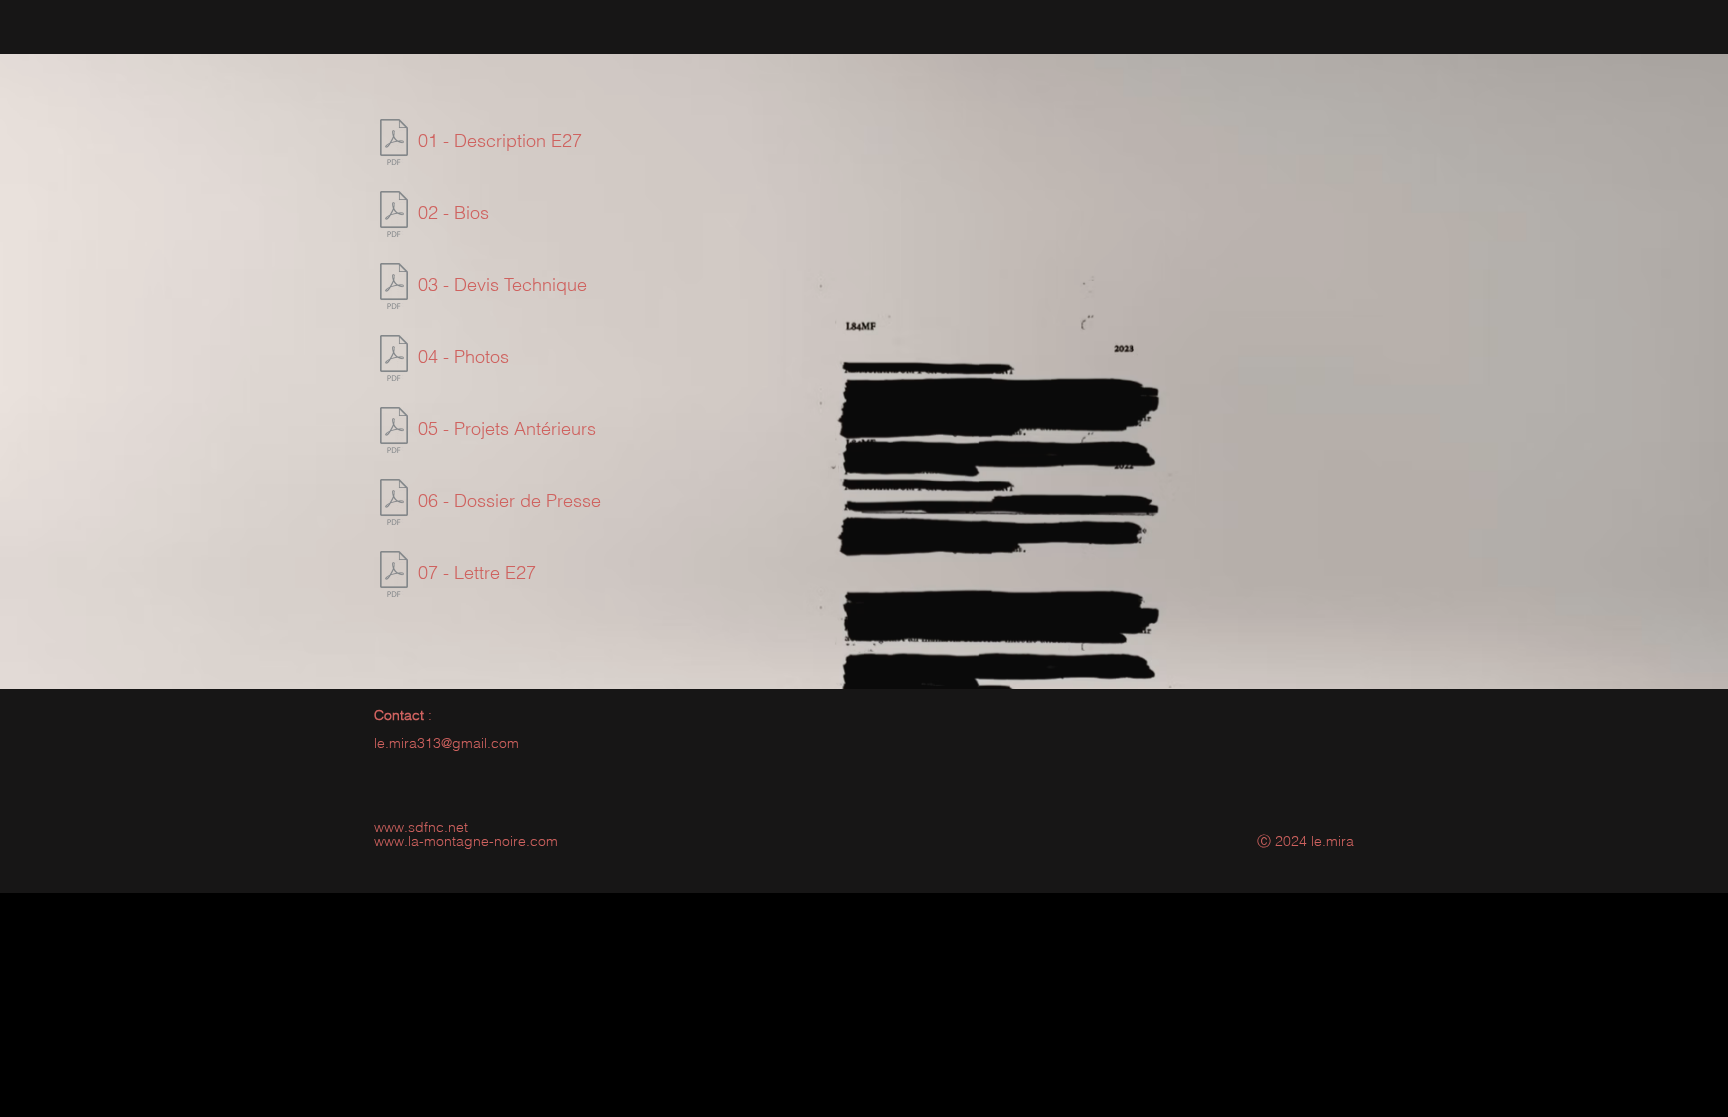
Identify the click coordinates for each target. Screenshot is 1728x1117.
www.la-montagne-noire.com (466, 841)
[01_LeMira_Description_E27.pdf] (393, 144)
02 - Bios (453, 212)
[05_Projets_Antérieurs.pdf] (393, 432)
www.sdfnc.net (421, 827)
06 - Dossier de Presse (509, 500)
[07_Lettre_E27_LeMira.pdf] (393, 576)
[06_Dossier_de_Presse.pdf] (393, 504)
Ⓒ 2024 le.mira (1305, 841)
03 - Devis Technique (502, 284)
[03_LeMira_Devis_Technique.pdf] (393, 288)
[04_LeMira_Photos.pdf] (393, 360)
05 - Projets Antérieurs (507, 428)
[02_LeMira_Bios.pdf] (393, 216)
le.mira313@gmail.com (446, 743)
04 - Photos (463, 356)
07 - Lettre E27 (477, 572)
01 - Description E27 (500, 140)
